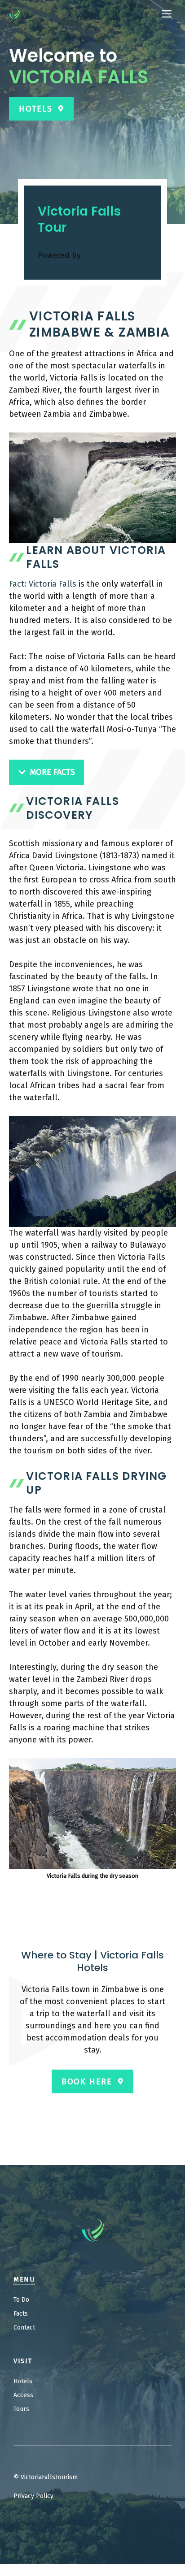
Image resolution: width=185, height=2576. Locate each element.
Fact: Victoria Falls (43, 584)
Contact (24, 2327)
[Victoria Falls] (14, 14)
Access (23, 2395)
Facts (21, 2314)
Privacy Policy (33, 2496)
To (17, 2300)
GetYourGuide (108, 255)
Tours (21, 2409)
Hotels (23, 2381)
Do (25, 2300)
